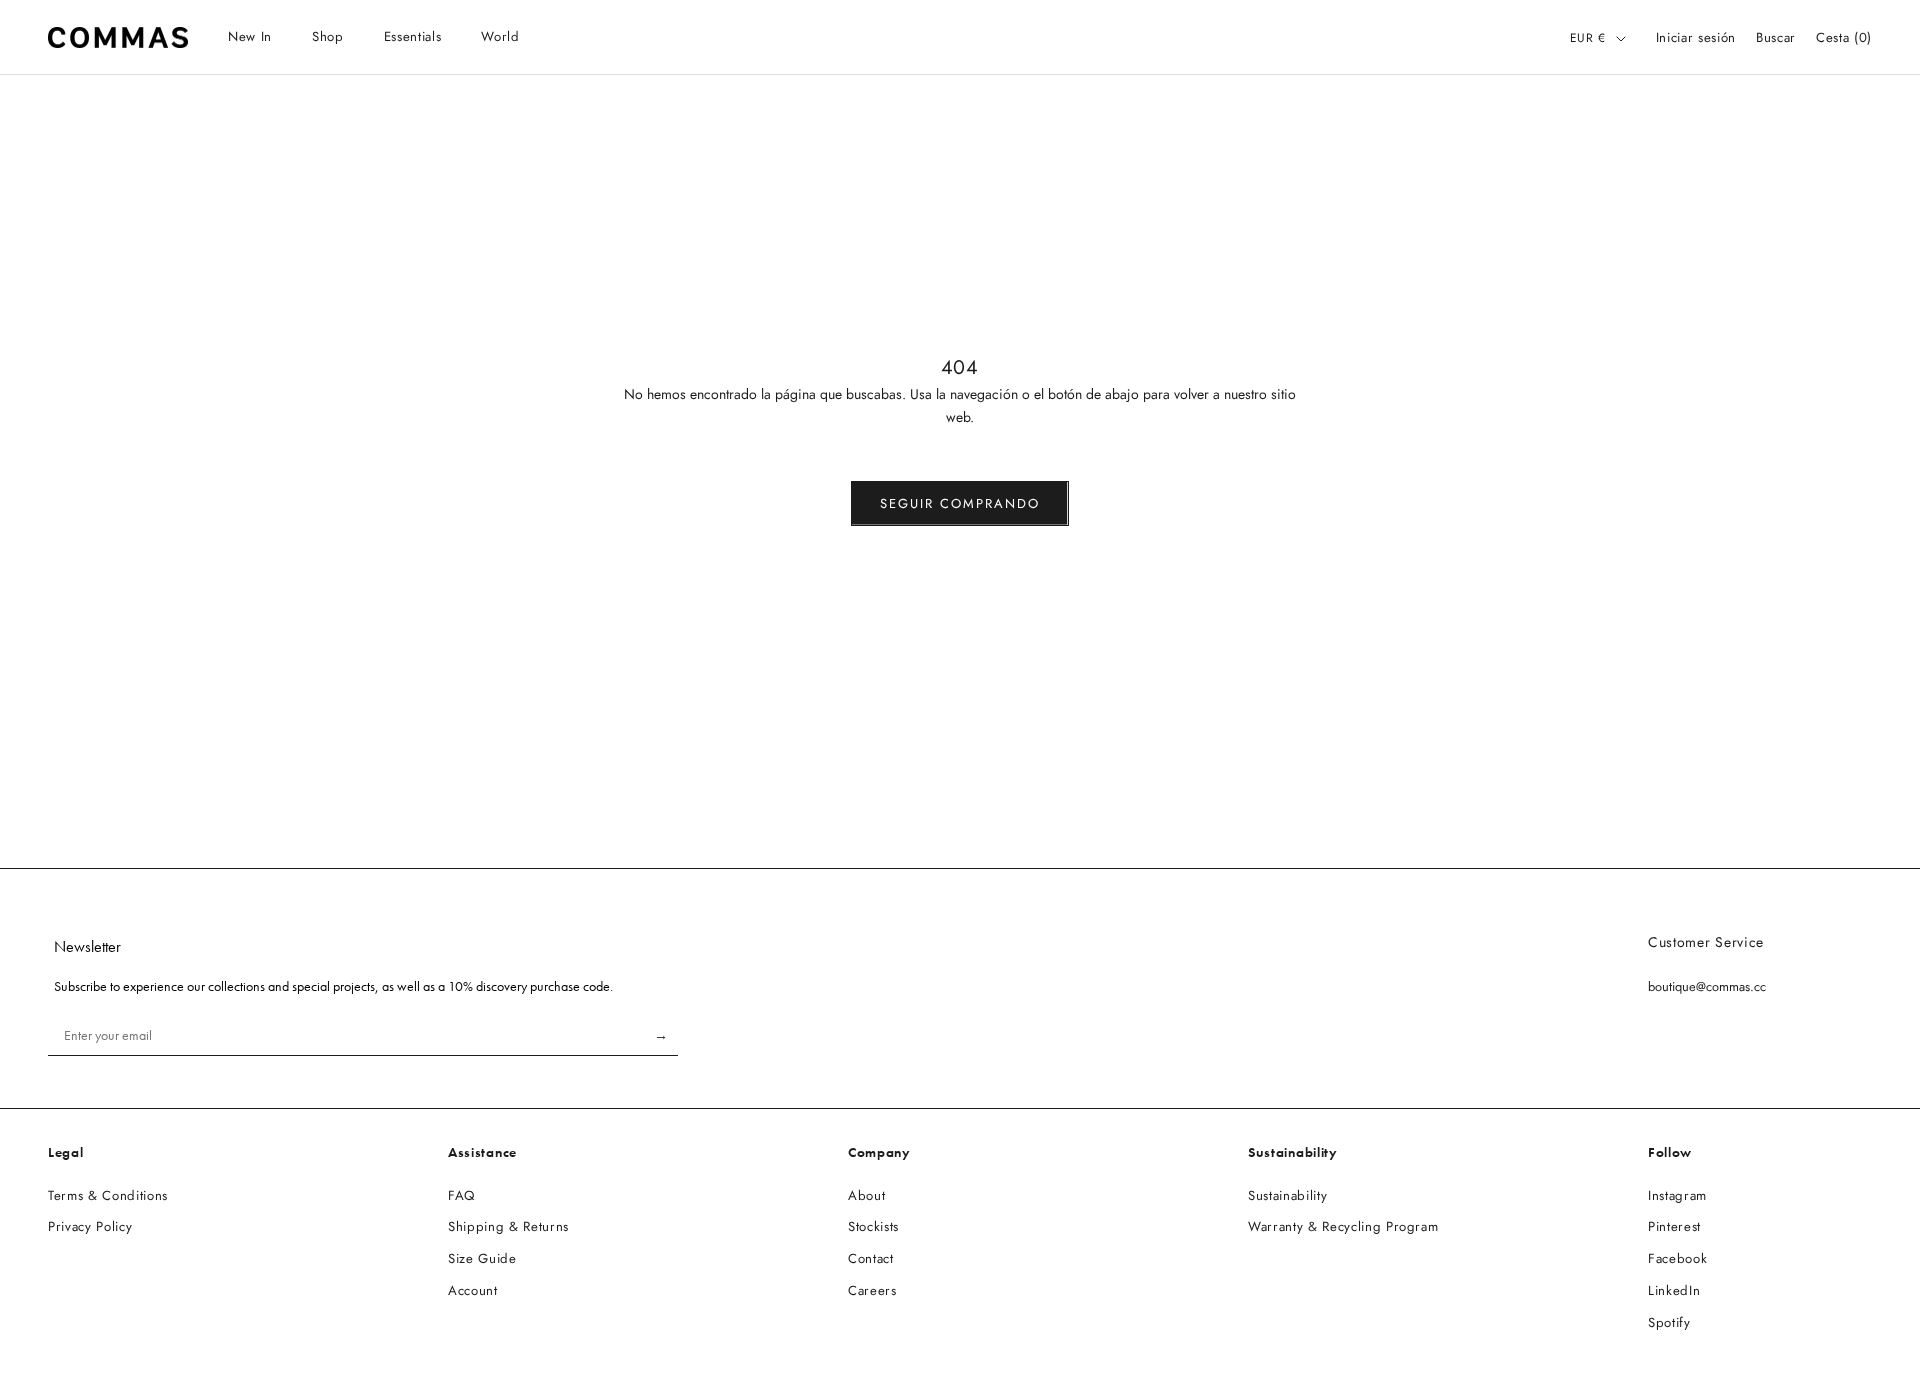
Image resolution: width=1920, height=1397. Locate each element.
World (500, 36)
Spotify (1669, 1322)
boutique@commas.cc (1707, 986)
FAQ (461, 1195)
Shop (328, 36)
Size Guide (482, 1258)
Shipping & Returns (508, 1226)
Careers (872, 1290)
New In (250, 36)
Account (473, 1290)
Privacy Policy (90, 1226)
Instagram (1677, 1195)
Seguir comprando (959, 503)
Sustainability (1287, 1195)
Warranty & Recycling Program (1343, 1226)
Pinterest (1674, 1226)
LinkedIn (1674, 1290)
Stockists (873, 1226)
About (866, 1195)
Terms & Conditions (108, 1195)
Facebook (1677, 1258)
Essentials (413, 36)
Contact (871, 1258)
